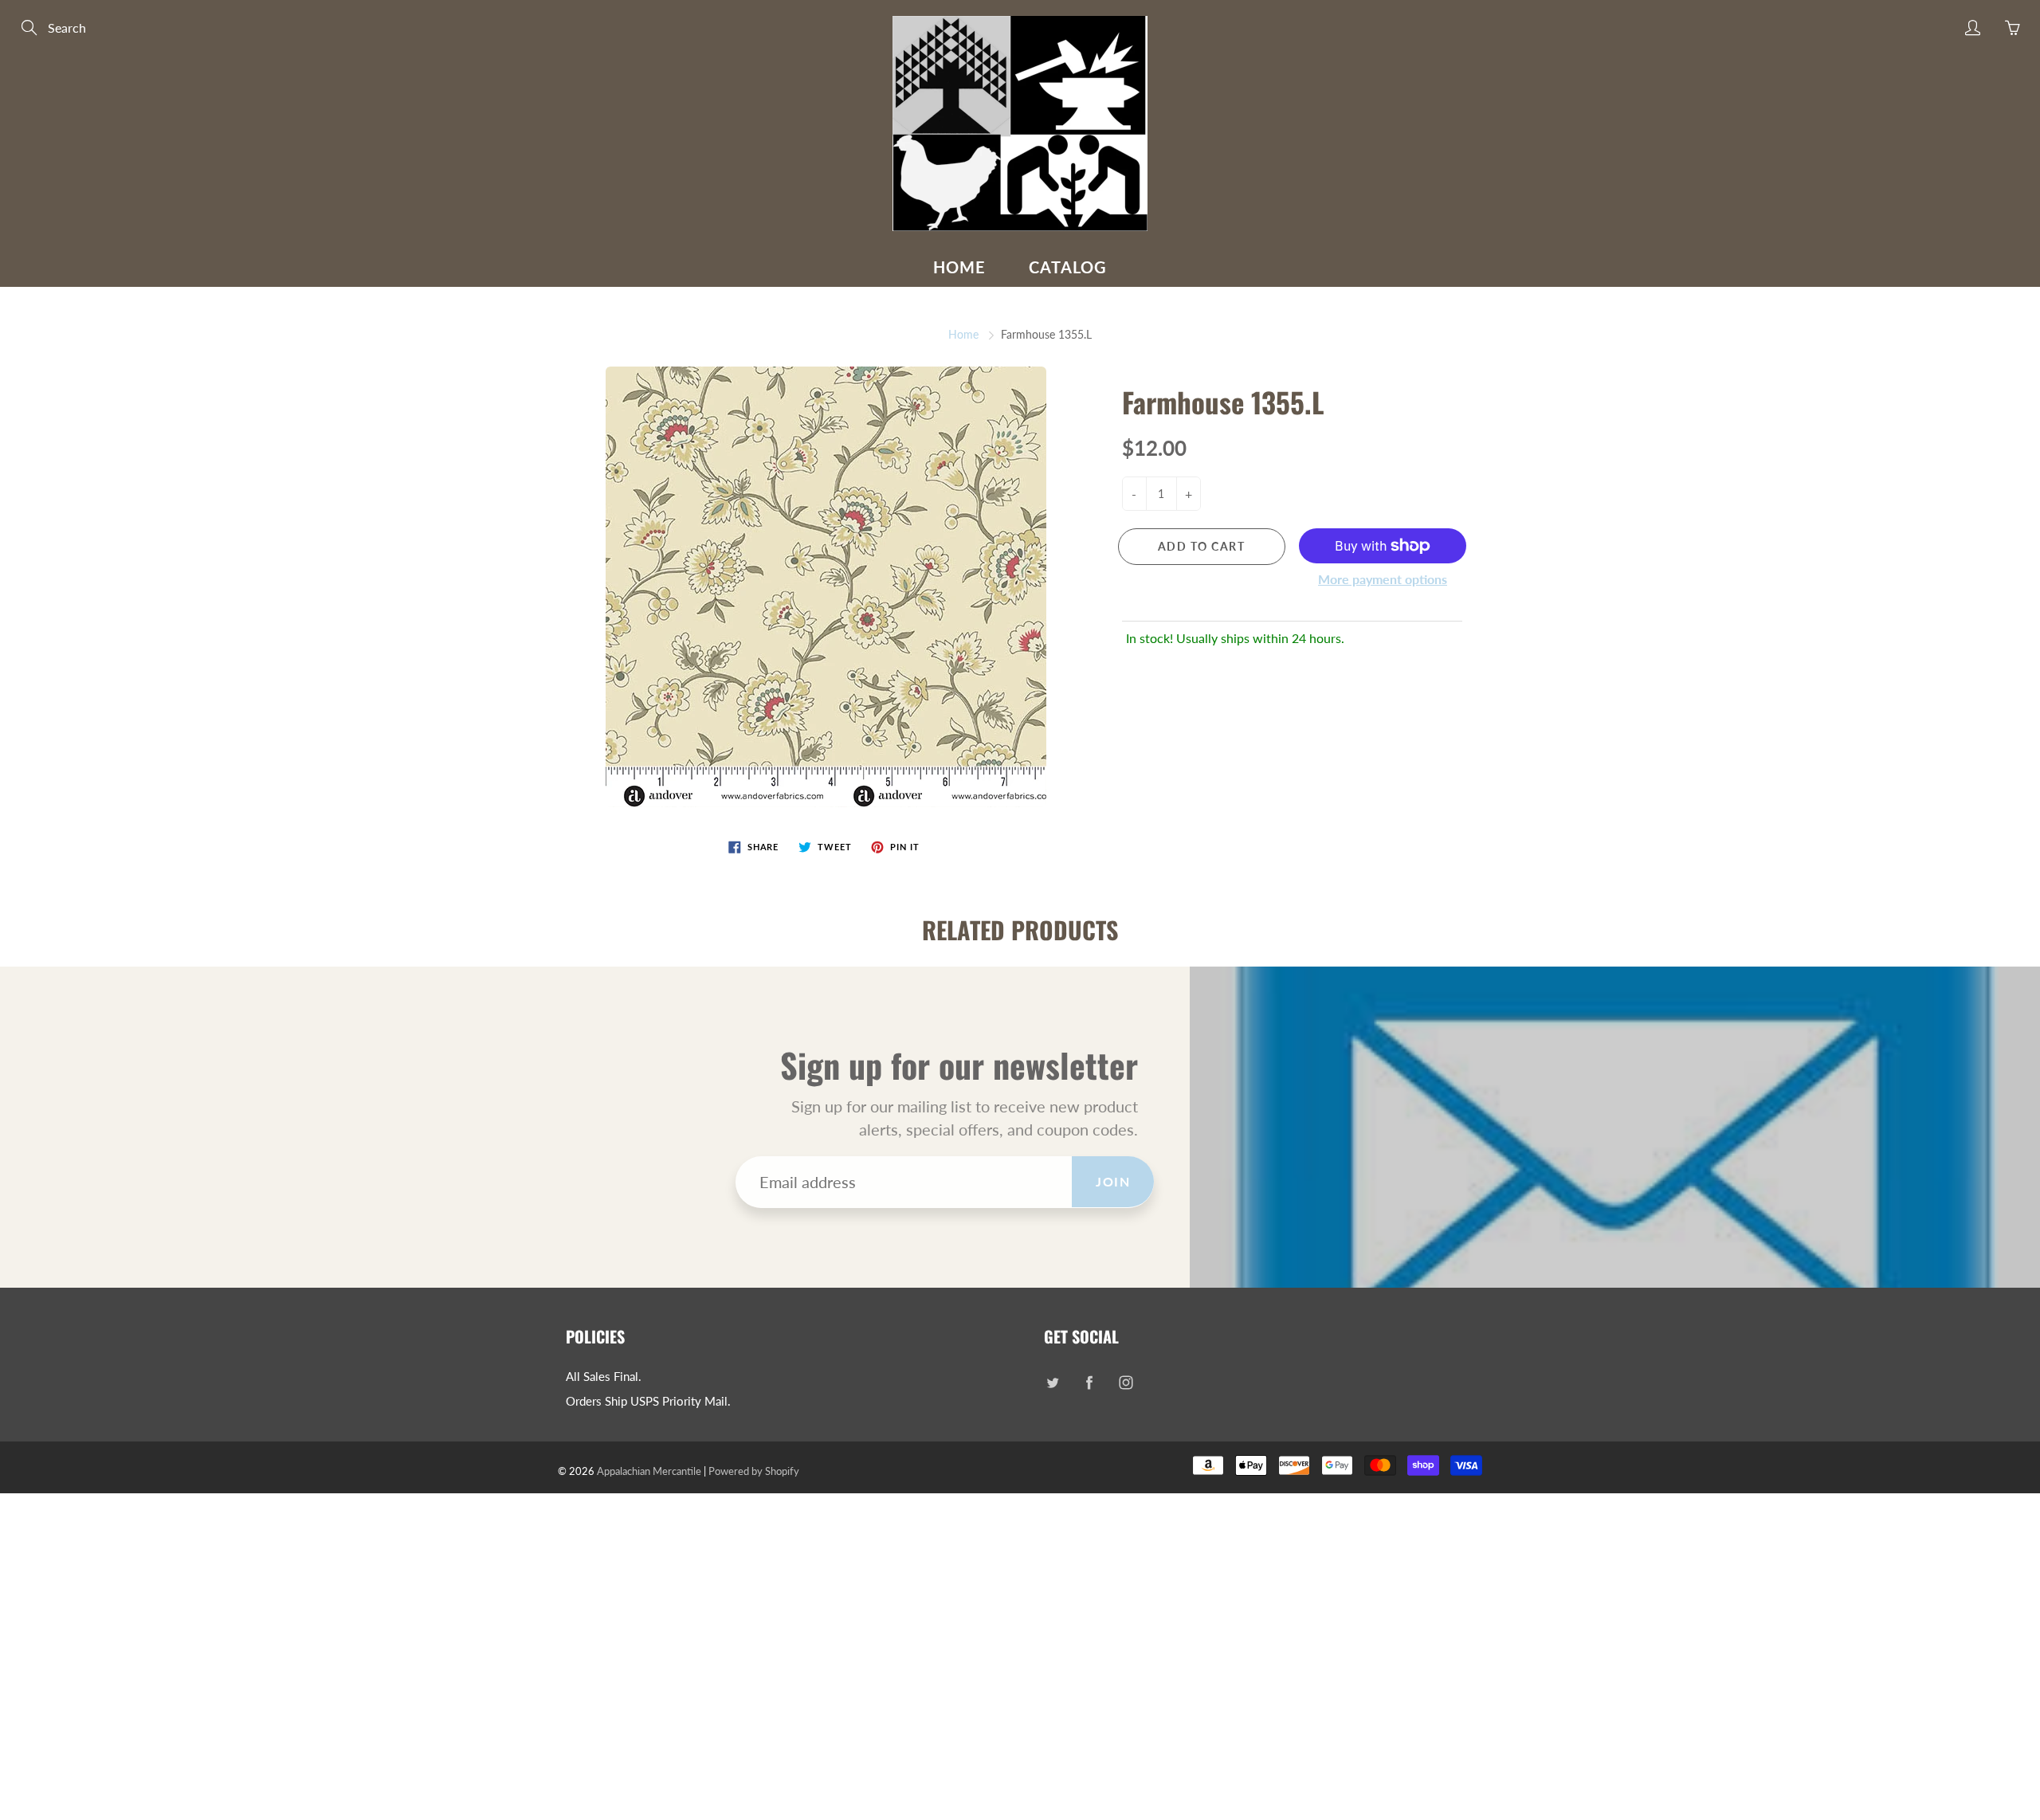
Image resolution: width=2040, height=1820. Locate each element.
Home (959, 267)
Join (1113, 1181)
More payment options (1383, 579)
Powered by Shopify (754, 1471)
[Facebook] (1089, 1383)
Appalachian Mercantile (649, 1471)
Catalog (1068, 267)
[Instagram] (1126, 1383)
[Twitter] (1052, 1383)
